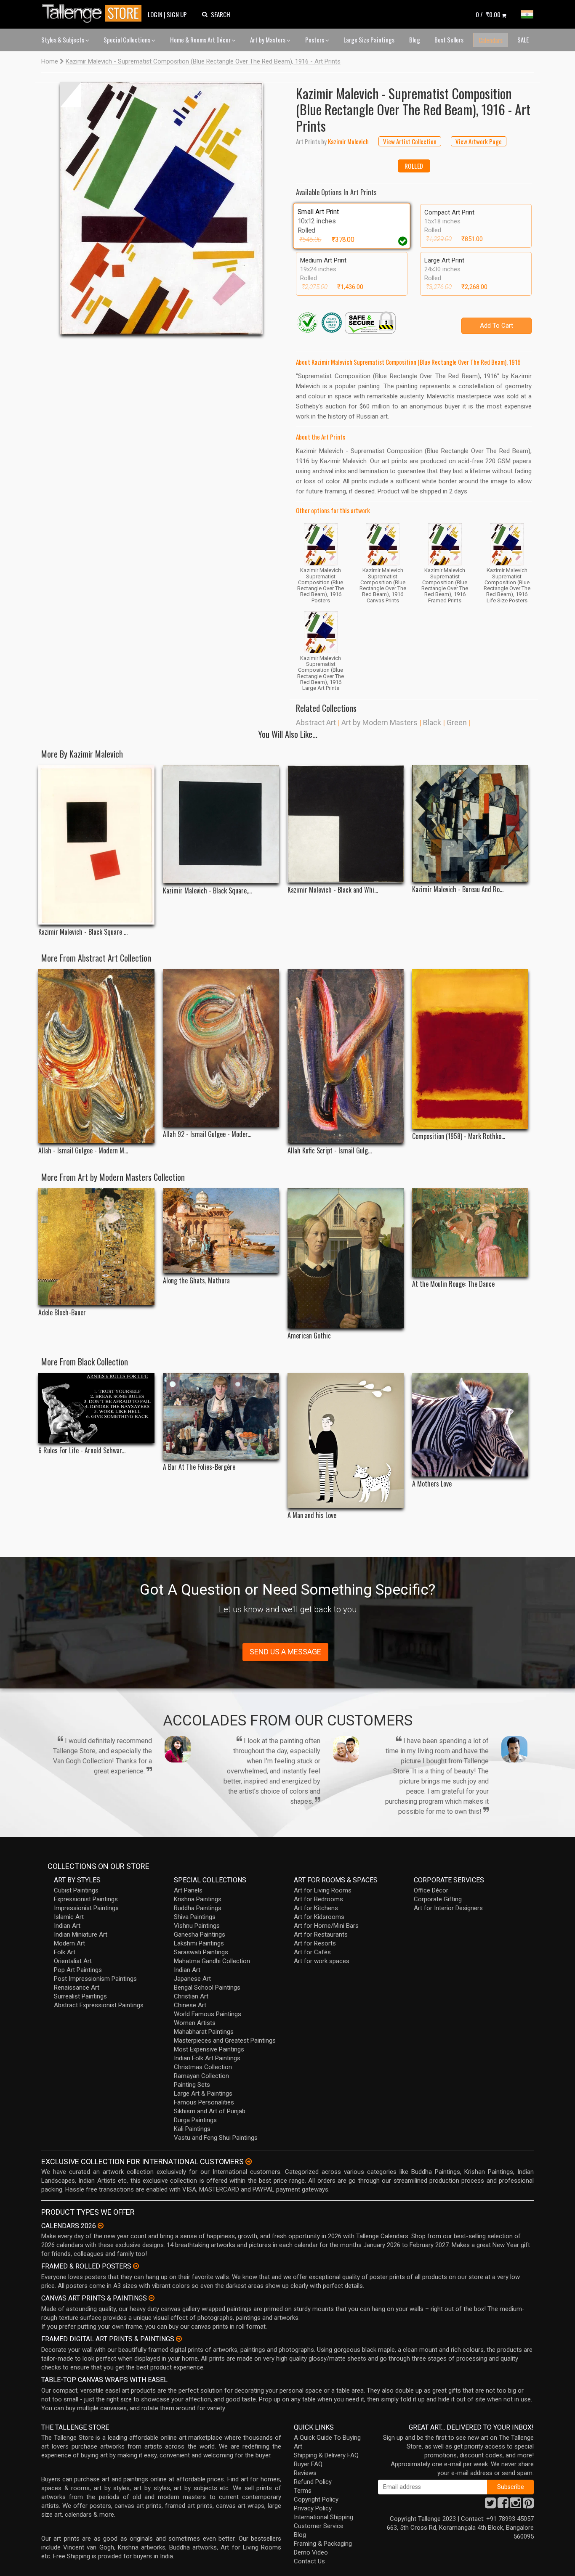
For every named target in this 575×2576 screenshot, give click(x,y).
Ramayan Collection (201, 2076)
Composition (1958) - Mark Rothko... (459, 1136)
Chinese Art (190, 2005)
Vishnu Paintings (197, 1926)
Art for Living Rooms (323, 1890)
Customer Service (319, 2526)
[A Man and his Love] (346, 1440)
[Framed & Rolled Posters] (136, 2266)
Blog (415, 40)
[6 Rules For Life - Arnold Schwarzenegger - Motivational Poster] (96, 1408)
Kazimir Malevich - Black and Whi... (333, 890)
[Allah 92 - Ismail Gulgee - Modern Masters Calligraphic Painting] (221, 1048)
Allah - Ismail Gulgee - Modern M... (83, 1151)
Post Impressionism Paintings (95, 1979)
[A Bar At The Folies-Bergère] (221, 1416)
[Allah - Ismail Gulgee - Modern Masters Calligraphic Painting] (96, 1056)
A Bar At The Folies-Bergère (199, 1467)
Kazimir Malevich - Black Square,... (207, 891)
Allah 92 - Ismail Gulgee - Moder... (207, 1134)
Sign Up (177, 14)
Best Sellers (449, 40)
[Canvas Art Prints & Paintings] (152, 2298)
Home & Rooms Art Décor (201, 40)
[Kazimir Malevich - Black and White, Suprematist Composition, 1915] (346, 824)
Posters (315, 40)
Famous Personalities (204, 2102)
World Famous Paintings (208, 2014)
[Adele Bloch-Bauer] (96, 1247)
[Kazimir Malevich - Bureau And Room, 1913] (470, 824)
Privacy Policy (313, 2508)
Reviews (305, 2473)
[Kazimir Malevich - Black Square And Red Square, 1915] (96, 845)
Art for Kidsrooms (319, 1917)
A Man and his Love (312, 1515)
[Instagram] (516, 2505)
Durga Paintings (195, 2120)
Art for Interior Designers (448, 1908)
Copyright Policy (316, 2499)
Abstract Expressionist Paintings (99, 2005)
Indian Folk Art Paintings (207, 2058)
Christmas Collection (203, 2067)
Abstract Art (316, 722)
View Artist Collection (410, 141)
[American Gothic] (346, 1258)
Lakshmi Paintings (199, 1943)
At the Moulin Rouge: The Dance (453, 1284)
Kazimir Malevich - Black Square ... (83, 932)
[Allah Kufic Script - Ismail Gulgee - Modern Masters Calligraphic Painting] (346, 1056)
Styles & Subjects (63, 40)
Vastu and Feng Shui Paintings (216, 2138)
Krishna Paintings (198, 1899)
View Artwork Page (479, 141)
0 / (488, 14)
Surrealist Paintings (80, 1996)
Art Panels (188, 1890)
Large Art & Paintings (203, 2094)
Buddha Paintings (198, 1908)
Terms (303, 2491)
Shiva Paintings (195, 1917)
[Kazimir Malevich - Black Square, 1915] (221, 824)
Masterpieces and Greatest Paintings (225, 2041)
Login (155, 14)
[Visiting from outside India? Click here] (249, 2162)
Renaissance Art (77, 1988)
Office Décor (431, 1890)
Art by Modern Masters (379, 722)
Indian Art (67, 1926)
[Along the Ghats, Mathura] (221, 1231)
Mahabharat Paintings (204, 2032)
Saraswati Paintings (201, 1952)
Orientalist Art (73, 1961)
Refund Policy (313, 2482)
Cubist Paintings (76, 1890)
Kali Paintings (192, 2129)
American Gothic (309, 1336)
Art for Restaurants (321, 1935)
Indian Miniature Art (81, 1935)
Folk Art (65, 1952)
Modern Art (69, 1943)
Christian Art (191, 1996)
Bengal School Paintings (207, 1988)
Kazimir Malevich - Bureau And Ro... (458, 889)
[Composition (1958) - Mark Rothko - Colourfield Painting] (470, 1049)
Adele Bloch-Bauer (62, 1313)
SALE (523, 40)
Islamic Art (69, 1917)
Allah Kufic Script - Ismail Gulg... (330, 1151)
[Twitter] (490, 2505)
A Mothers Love (432, 1484)
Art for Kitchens (316, 1908)
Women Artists (195, 2023)
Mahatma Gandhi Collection (212, 1961)
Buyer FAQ (308, 2464)
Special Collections (128, 40)
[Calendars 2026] (101, 2226)
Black (432, 722)
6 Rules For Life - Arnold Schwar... (82, 1451)
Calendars (491, 40)
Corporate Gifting (438, 1899)
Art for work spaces (322, 1961)
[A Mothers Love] (470, 1425)
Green (457, 722)
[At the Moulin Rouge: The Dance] (470, 1232)
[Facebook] (503, 2505)
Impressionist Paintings (86, 1908)
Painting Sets (192, 2085)
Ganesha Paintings (200, 1935)
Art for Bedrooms (318, 1899)
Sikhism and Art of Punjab (210, 2111)
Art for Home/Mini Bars (326, 1926)
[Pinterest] (528, 2505)
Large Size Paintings (369, 40)
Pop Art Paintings (78, 1970)
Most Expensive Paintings (209, 2049)
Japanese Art (192, 1979)
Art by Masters (268, 40)
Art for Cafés (312, 1952)
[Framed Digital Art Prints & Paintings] (179, 2339)
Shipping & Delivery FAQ (326, 2455)
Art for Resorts (315, 1943)
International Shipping (323, 2517)
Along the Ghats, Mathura (196, 1281)
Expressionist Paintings (86, 1899)
